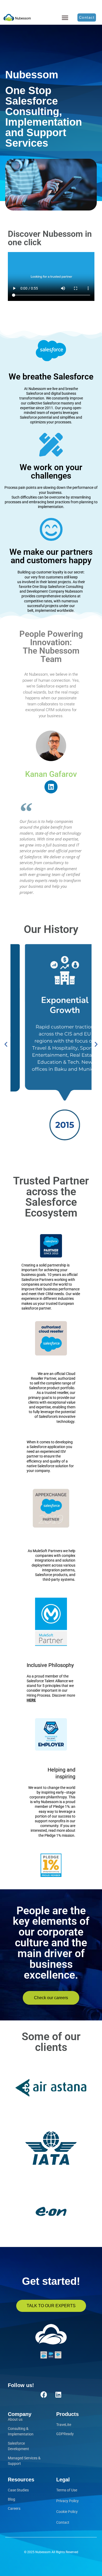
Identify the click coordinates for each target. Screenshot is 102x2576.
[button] (65, 17)
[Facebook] (44, 2394)
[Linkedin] (51, 787)
